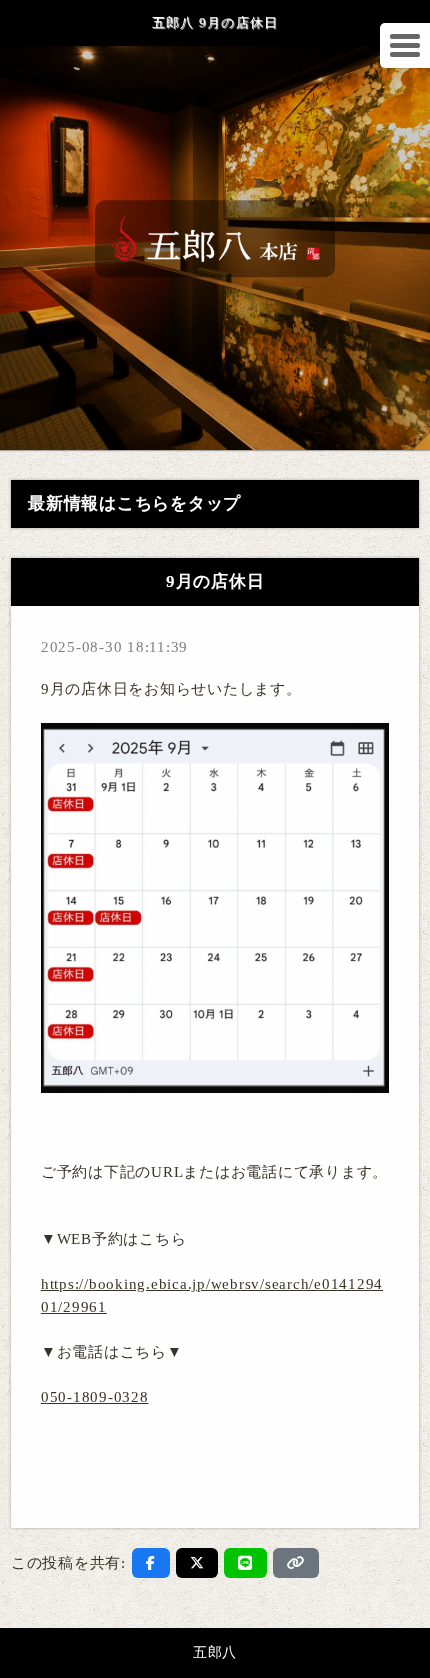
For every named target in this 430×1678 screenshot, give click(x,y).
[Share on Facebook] (151, 1563)
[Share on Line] (245, 1563)
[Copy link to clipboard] (296, 1563)
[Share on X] (197, 1563)
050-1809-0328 (95, 1397)
